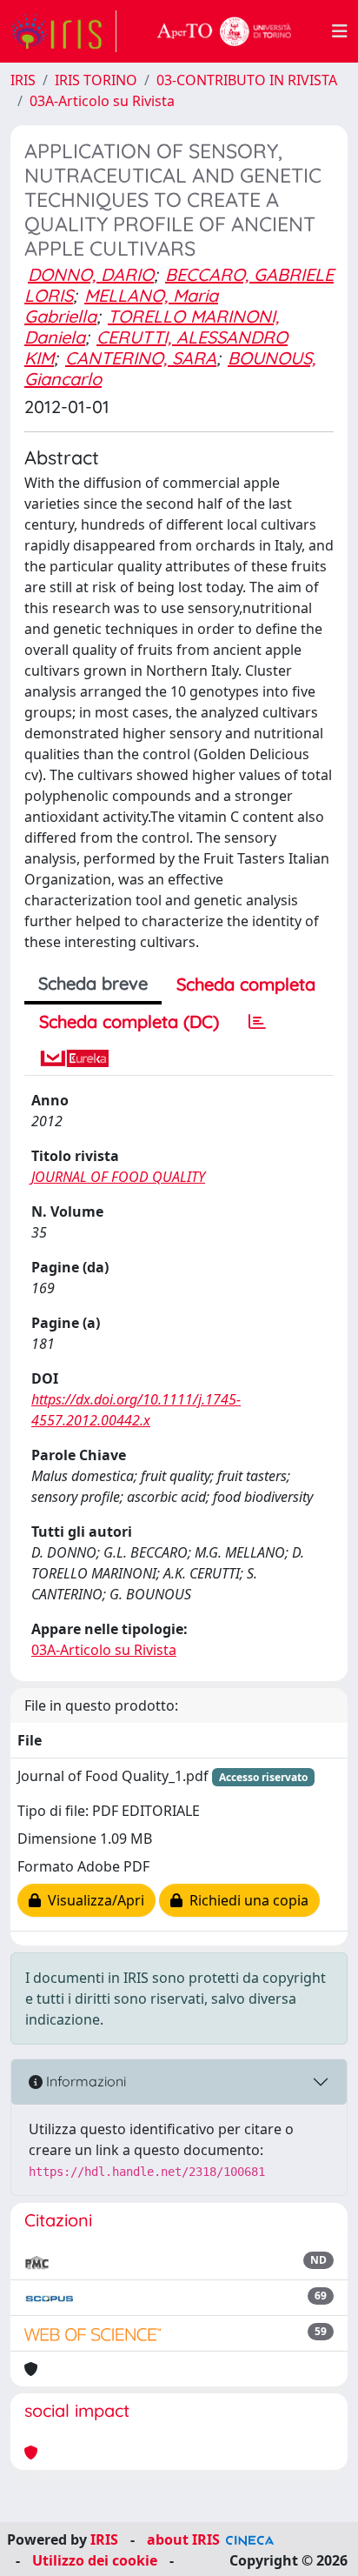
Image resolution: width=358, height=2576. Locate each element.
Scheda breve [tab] (93, 983)
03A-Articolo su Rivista (102, 101)
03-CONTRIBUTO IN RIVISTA (247, 80)
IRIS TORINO (96, 80)
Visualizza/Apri (93, 1900)
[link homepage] (63, 31)
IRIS (23, 80)
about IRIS (183, 2539)
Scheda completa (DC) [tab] (129, 1021)
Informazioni (84, 2081)
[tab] (257, 1022)
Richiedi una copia (245, 1900)
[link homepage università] (224, 31)
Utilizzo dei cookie (95, 2560)
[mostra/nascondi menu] (340, 31)
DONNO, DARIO (91, 274)
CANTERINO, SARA (141, 358)
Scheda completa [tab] (246, 984)
